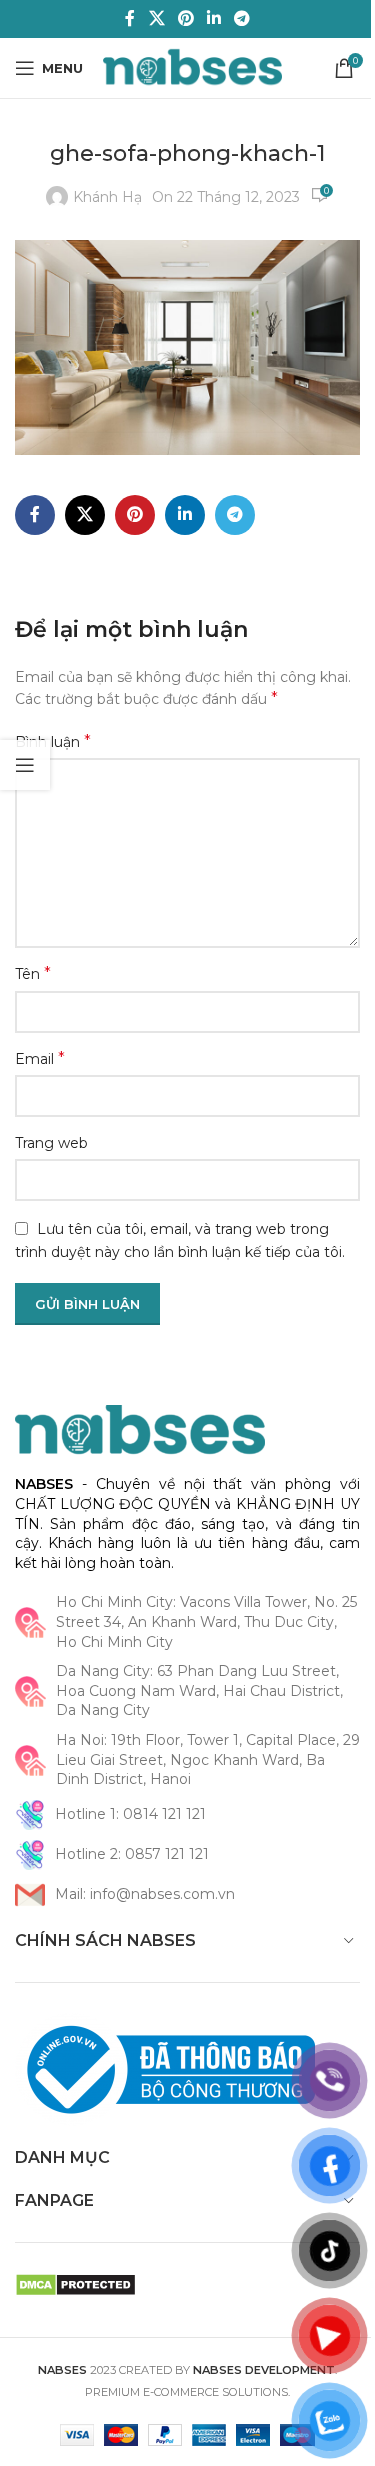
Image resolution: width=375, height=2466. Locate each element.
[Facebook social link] (130, 18)
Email (40, 1058)
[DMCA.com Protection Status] (75, 2284)
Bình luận (53, 741)
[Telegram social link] (242, 18)
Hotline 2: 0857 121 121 (132, 1854)
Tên (33, 973)
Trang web (51, 1143)
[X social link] (156, 18)
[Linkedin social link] (214, 18)
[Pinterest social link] (185, 18)
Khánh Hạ (107, 197)
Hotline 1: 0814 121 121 (130, 1814)
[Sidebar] (25, 765)
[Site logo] (192, 67)
